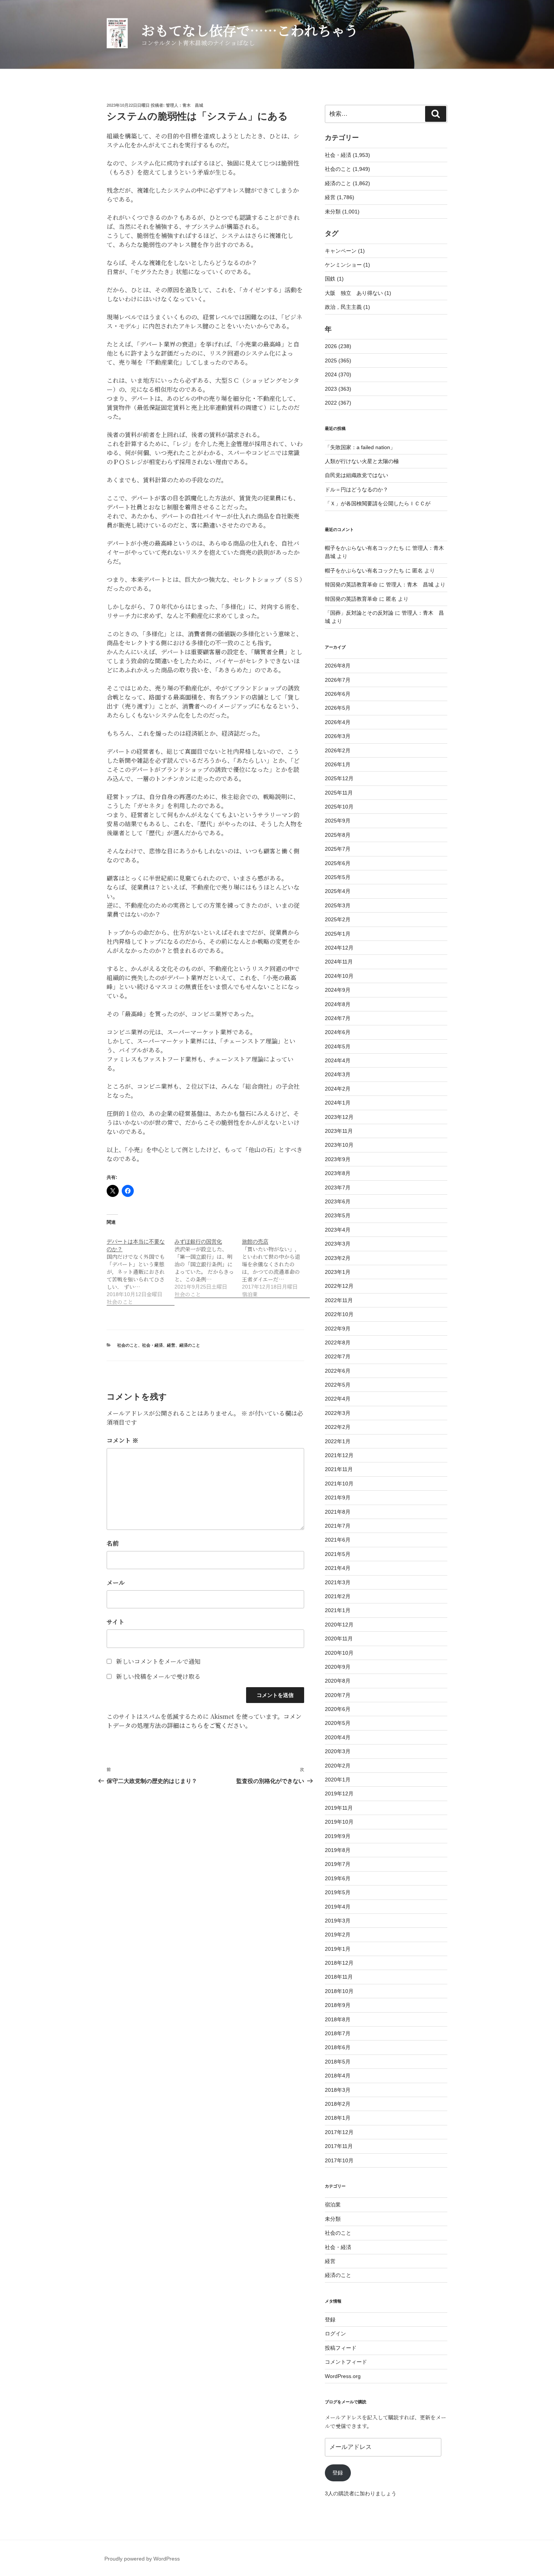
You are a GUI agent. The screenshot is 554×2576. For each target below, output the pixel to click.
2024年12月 (339, 948)
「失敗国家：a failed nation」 (360, 447)
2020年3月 (338, 1751)
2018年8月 (338, 2019)
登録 (330, 2320)
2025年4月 (338, 891)
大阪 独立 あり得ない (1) (358, 293)
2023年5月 (338, 1215)
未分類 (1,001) (342, 212)
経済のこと (190, 1345)
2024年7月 (338, 1018)
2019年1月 (338, 1949)
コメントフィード (346, 2362)
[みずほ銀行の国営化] (208, 1264)
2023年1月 (338, 1272)
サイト (116, 1622)
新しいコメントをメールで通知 (158, 1661)
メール (116, 1583)
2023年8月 (338, 1173)
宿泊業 (333, 2205)
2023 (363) (338, 389)
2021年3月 (338, 1582)
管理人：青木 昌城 (184, 105)
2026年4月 (338, 722)
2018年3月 (338, 2090)
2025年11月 (339, 793)
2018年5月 (338, 2062)
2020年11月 (339, 1639)
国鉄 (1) (334, 279)
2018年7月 (338, 2033)
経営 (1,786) (340, 197)
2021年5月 (338, 1554)
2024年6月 (338, 1032)
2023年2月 (338, 1258)
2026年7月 (338, 680)
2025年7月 (338, 849)
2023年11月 (339, 1131)
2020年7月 (338, 1695)
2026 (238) (338, 346)
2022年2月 (338, 1427)
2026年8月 (338, 666)
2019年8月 (338, 1850)
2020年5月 (338, 1723)
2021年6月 (338, 1540)
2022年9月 (338, 1329)
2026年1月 (338, 764)
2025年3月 (338, 905)
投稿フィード (341, 2348)
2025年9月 (338, 821)
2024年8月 (338, 1004)
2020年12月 (339, 1625)
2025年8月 (338, 835)
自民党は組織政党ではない (357, 475)
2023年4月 (338, 1230)
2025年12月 (339, 778)
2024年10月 (339, 976)
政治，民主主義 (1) (347, 307)
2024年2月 (338, 1089)
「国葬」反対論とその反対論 (359, 613)
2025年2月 (338, 919)
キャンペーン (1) (345, 251)
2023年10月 (339, 1145)
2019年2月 (338, 1935)
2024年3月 (338, 1074)
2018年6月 (338, 2047)
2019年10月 (339, 1822)
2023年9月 (338, 1159)
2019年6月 (338, 1878)
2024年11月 (339, 962)
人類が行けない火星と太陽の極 (362, 461)
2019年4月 (338, 1907)
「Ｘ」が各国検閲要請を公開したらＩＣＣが (378, 503)
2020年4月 (338, 1737)
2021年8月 (338, 1512)
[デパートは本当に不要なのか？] (141, 1268)
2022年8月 (338, 1342)
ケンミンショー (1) (347, 265)
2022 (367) (338, 403)
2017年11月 (339, 2146)
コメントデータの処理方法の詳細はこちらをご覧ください (204, 1721)
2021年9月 (338, 1497)
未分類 (333, 2219)
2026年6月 (338, 694)
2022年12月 (339, 1286)
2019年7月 (338, 1864)
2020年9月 (338, 1667)
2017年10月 (339, 2160)
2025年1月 (338, 934)
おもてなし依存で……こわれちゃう (250, 30)
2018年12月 (339, 1963)
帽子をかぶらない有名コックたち (364, 548)
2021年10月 (339, 1484)
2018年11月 (339, 1977)
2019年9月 (338, 1836)
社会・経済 (152, 1345)
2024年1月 (338, 1103)
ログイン (335, 2334)
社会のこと (128, 1345)
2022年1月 (338, 1441)
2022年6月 (338, 1371)
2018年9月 (338, 2005)
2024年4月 (338, 1060)
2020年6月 (338, 1709)
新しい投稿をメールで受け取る (158, 1676)
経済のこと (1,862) (347, 183)
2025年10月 (339, 807)
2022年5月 (338, 1385)
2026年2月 (338, 750)
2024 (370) (338, 374)
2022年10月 (339, 1314)
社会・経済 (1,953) (347, 155)
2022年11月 (339, 1300)
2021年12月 (339, 1455)
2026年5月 (338, 708)
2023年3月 (338, 1244)
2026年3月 (338, 736)
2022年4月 (338, 1399)
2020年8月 (338, 1681)
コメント (122, 1440)
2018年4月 (338, 2076)
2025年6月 (338, 863)
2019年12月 (339, 1794)
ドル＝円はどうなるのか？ (357, 489)
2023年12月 (339, 1117)
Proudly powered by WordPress (142, 2559)
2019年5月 (338, 1892)
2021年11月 (339, 1469)
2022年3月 (338, 1413)
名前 (113, 1543)
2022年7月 (338, 1356)
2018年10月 (339, 1991)
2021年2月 (338, 1596)
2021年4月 (338, 1568)
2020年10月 (339, 1653)
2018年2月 (338, 2104)
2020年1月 (338, 1780)
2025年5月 (338, 877)
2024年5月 (338, 1046)
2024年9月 (338, 990)
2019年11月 (339, 1808)
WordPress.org (343, 2376)
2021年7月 (338, 1526)
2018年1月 (338, 2118)
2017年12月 (339, 2132)
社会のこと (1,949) (347, 169)
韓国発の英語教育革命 (351, 585)
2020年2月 (338, 1766)
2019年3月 (338, 1921)
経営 (171, 1345)
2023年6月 (338, 1201)
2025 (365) (338, 361)
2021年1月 (338, 1610)
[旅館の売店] (276, 1264)
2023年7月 (338, 1188)
